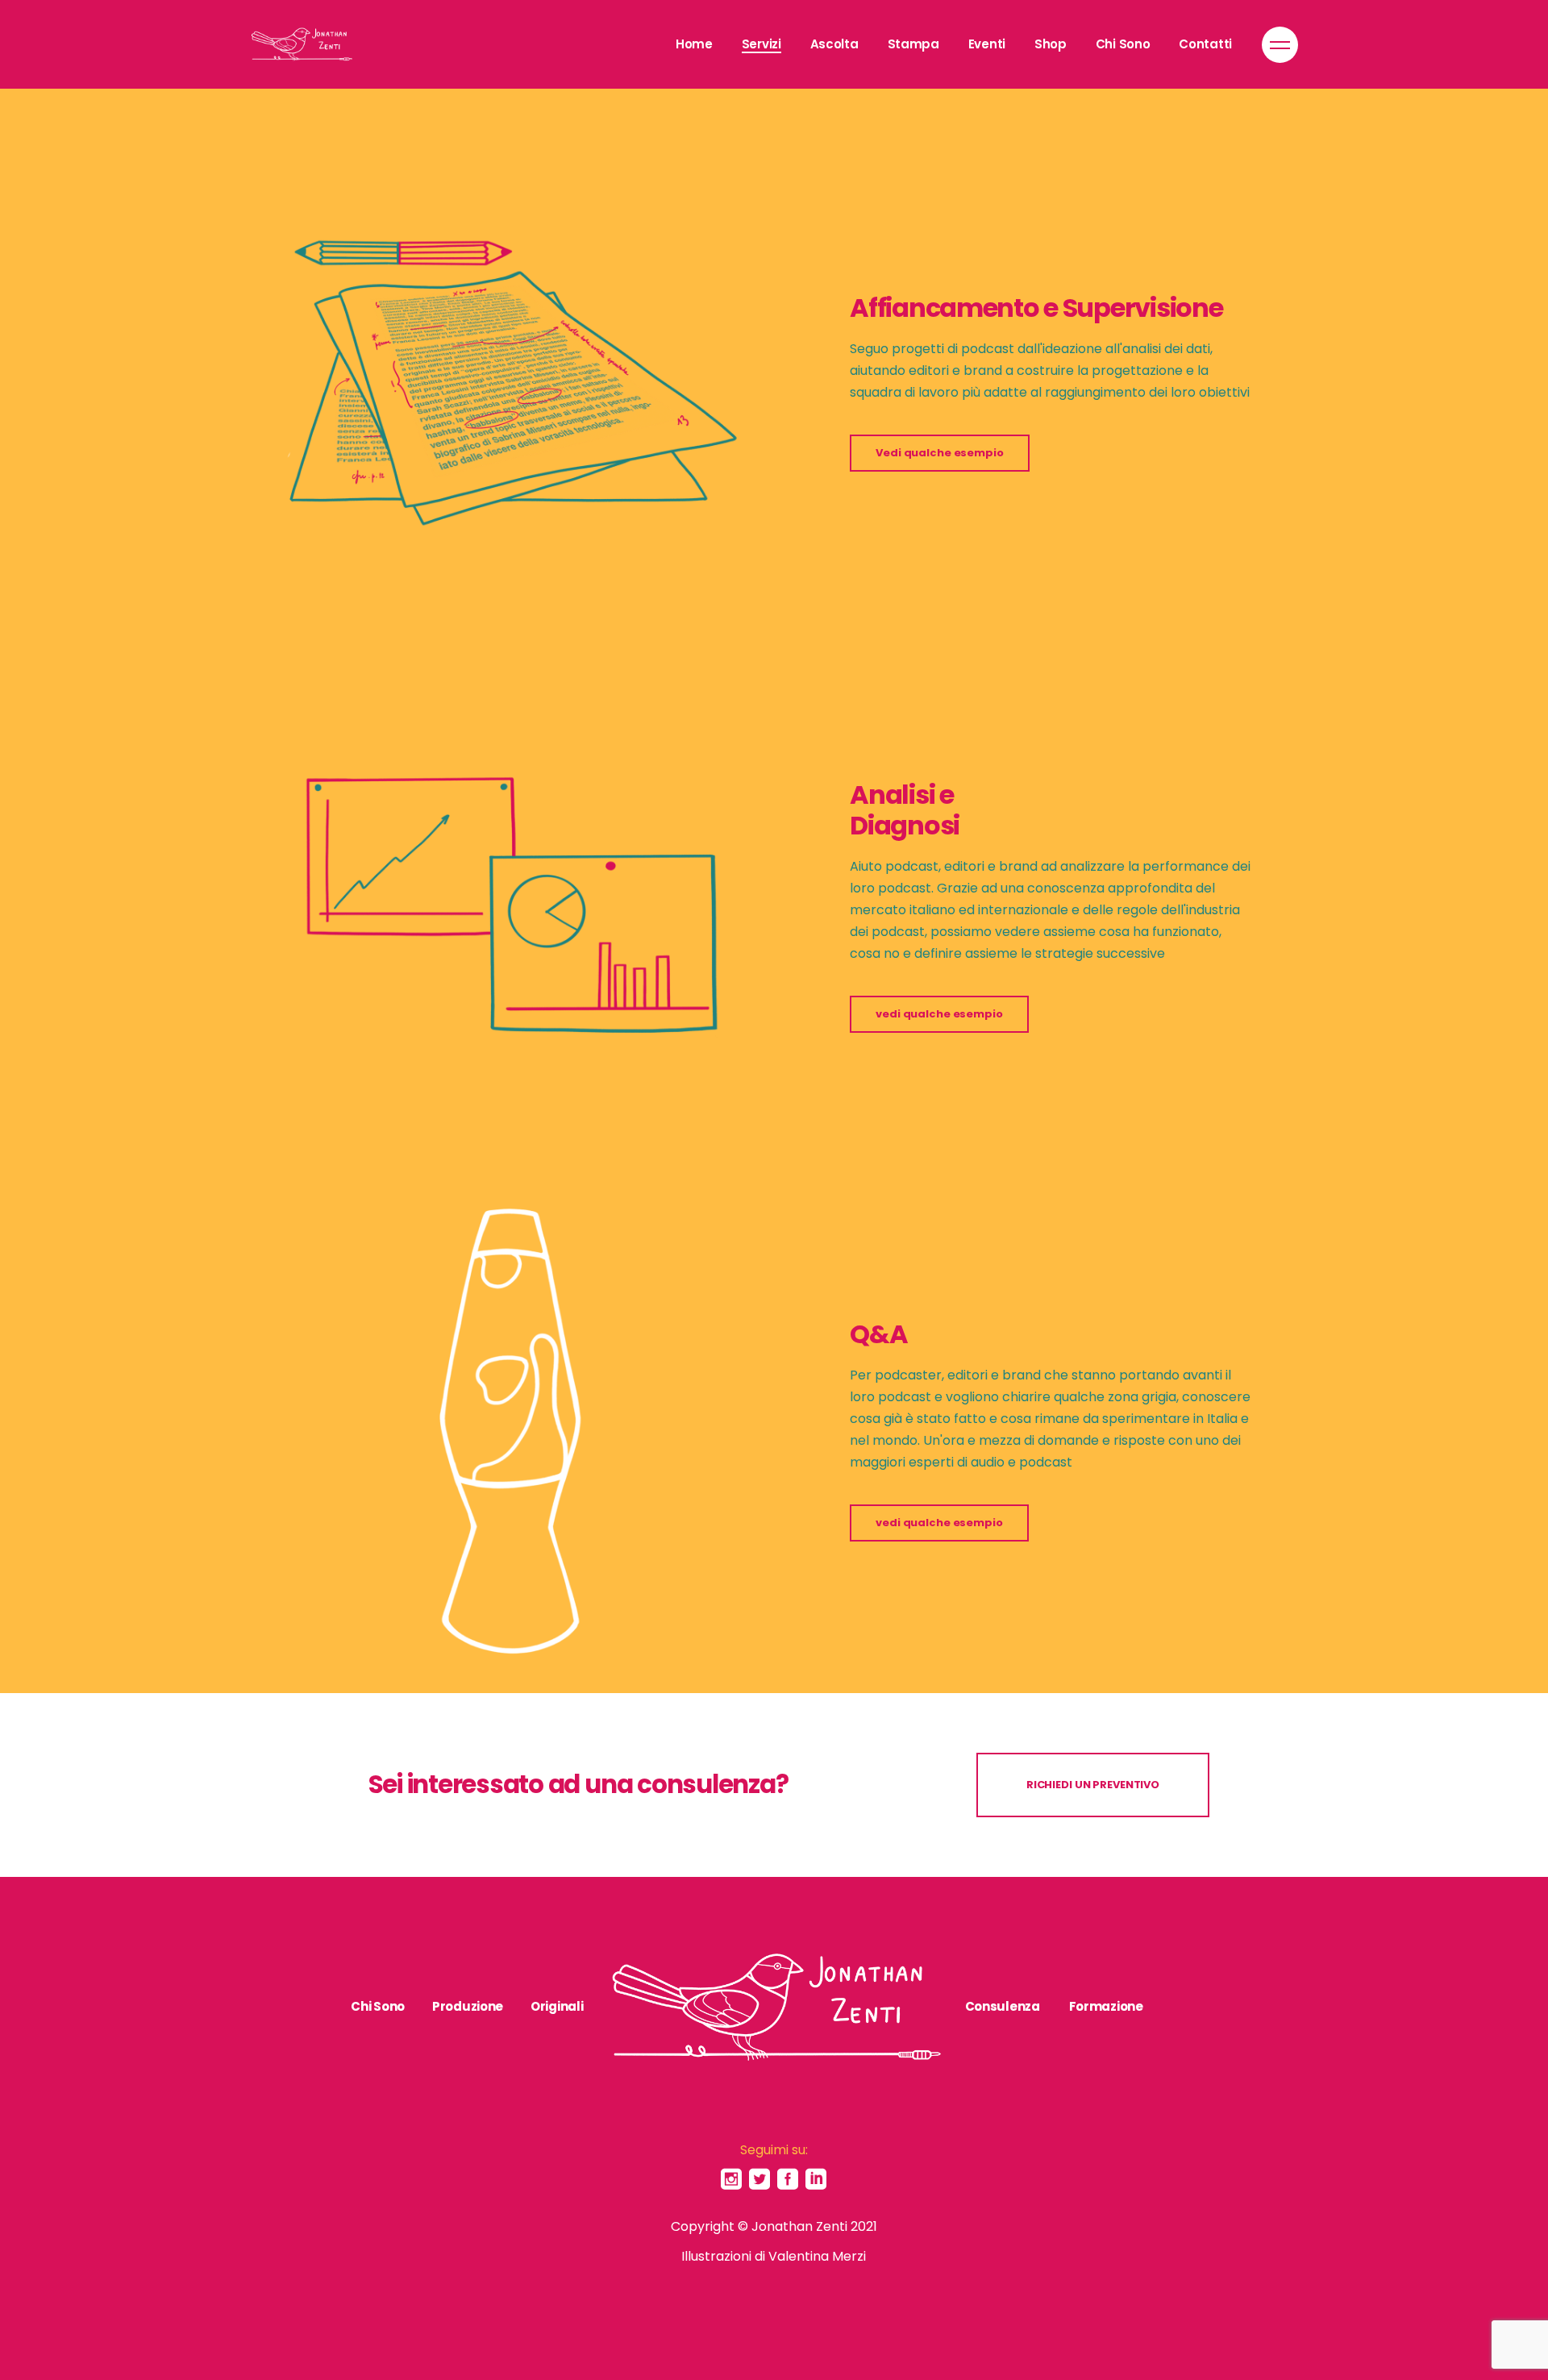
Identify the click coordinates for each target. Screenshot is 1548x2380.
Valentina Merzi (817, 2256)
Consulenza (1003, 2006)
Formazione (1106, 2006)
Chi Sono (378, 2006)
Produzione (468, 2006)
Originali (557, 2006)
